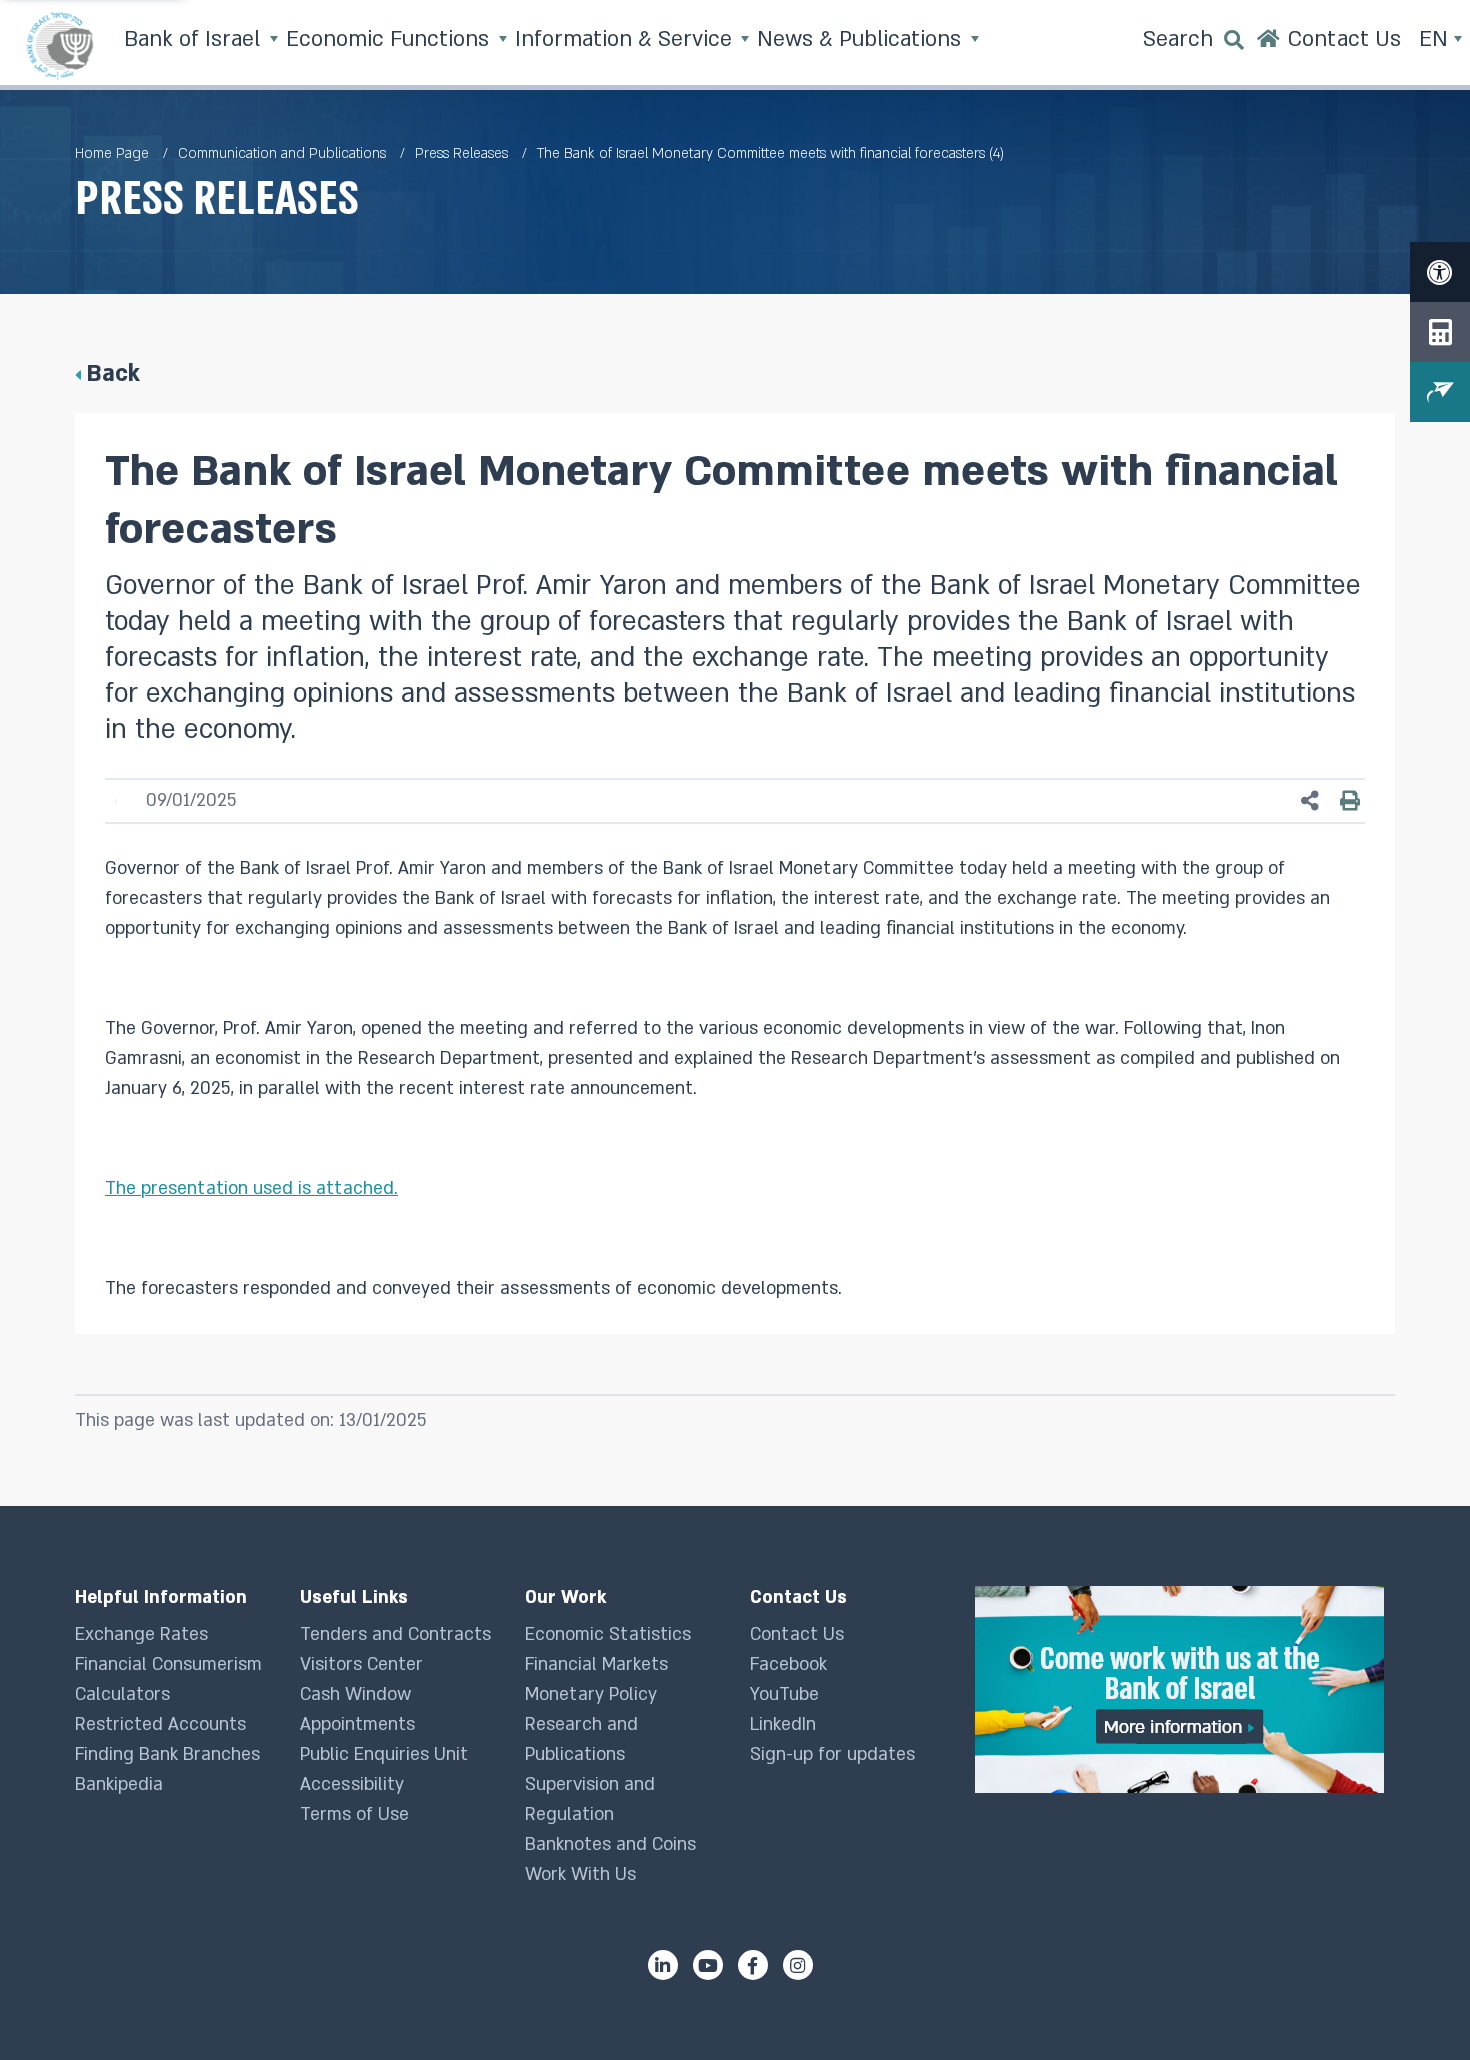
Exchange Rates (141, 1634)
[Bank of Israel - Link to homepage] (60, 45)
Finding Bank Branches (167, 1754)
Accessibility (352, 1784)
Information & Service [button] (626, 39)
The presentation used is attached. (251, 1188)
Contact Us (797, 1634)
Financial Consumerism (168, 1664)
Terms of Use (354, 1814)
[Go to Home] (1268, 45)
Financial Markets (596, 1664)
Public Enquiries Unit (384, 1754)
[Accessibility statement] (1440, 272)
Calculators (122, 1694)
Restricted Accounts (160, 1724)
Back (113, 373)
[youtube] (708, 1965)
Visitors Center (361, 1664)
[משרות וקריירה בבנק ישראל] (1185, 1689)
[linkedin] (663, 1965)
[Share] (1310, 801)
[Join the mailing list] (1440, 392)
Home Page (112, 153)
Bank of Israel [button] (195, 39)
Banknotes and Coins (610, 1844)
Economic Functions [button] (390, 39)
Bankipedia (119, 1784)
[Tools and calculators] (1440, 332)
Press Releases (461, 153)
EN (1436, 39)
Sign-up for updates (832, 1754)
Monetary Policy (591, 1694)
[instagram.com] (798, 1965)
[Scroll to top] (1415, 2005)
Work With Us (580, 1874)
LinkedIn (783, 1724)
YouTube (784, 1694)
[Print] (1350, 801)
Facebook (788, 1664)
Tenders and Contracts (395, 1634)
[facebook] (753, 1965)
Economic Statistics (608, 1634)
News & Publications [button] (862, 39)
